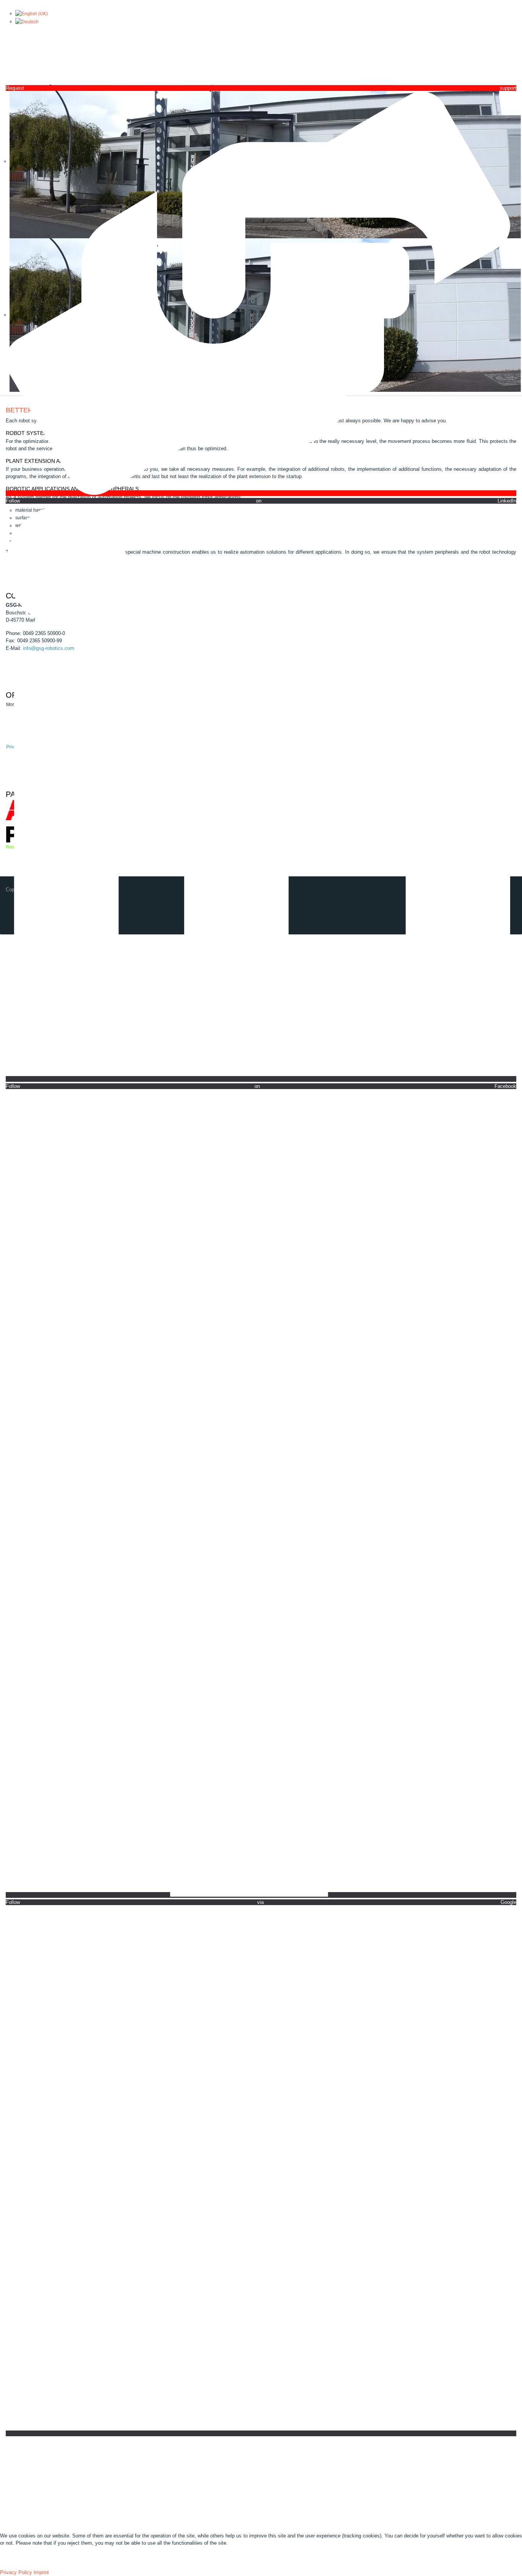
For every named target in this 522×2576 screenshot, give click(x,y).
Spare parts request (220, 2466)
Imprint (41, 2572)
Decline (36, 2561)
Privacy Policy (16, 2572)
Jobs (174, 2466)
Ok (9, 2561)
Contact (145, 2466)
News (77, 2466)
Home (12, 2466)
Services (110, 2466)
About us (45, 2466)
